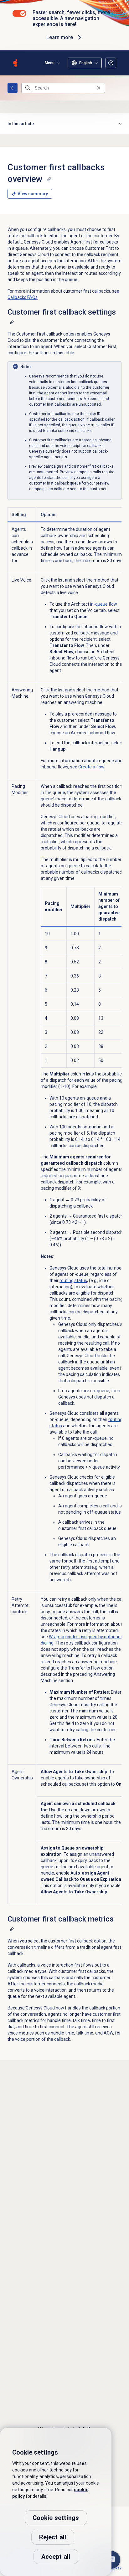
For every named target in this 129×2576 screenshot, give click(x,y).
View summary (33, 194)
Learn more (60, 37)
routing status (73, 1280)
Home (13, 88)
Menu (50, 63)
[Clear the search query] (99, 88)
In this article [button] (21, 124)
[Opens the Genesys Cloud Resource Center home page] (15, 63)
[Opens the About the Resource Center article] (111, 63)
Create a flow (91, 767)
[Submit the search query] (28, 88)
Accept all (56, 2557)
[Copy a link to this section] (49, 179)
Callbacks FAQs (23, 297)
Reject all (53, 2537)
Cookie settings (56, 2518)
